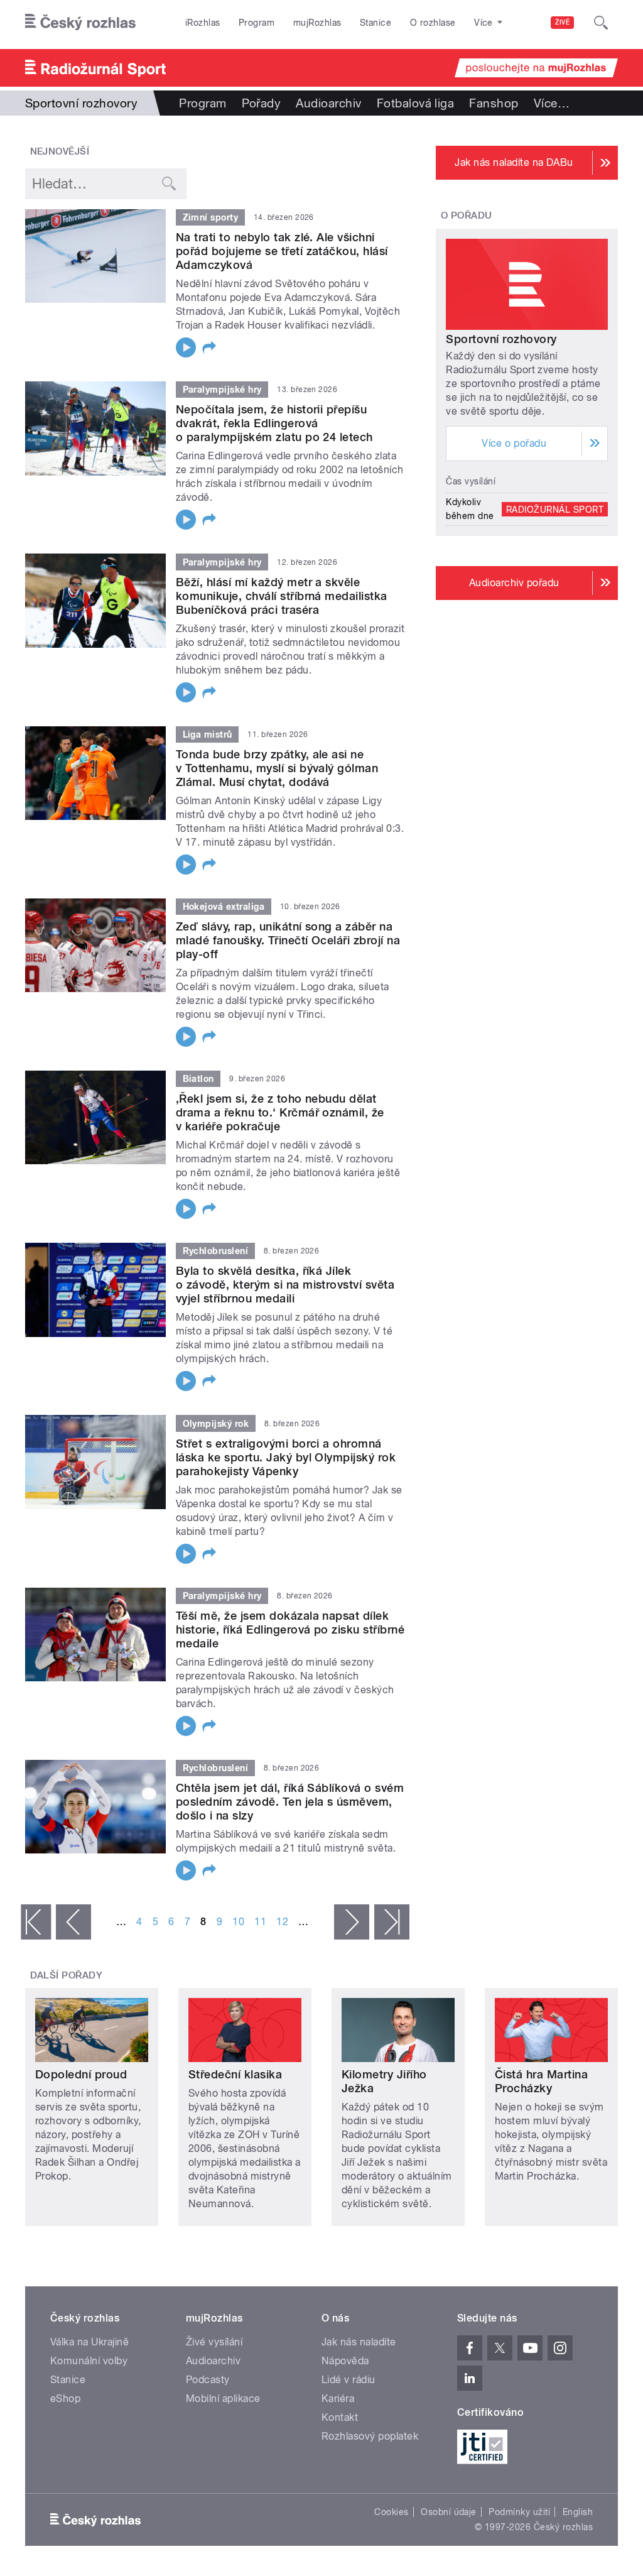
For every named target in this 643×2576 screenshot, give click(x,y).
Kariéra (338, 2399)
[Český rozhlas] (80, 23)
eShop (65, 2399)
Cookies (391, 2512)
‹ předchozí (73, 1922)
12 (282, 1922)
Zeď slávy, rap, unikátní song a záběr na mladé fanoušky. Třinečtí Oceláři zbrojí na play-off (288, 940)
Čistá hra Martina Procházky (541, 2081)
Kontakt (340, 2417)
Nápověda (345, 2361)
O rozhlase (433, 23)
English (578, 2512)
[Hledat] (601, 23)
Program (257, 23)
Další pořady (67, 1975)
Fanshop (494, 103)
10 (238, 1922)
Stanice (376, 23)
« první (36, 1922)
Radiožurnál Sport (555, 509)
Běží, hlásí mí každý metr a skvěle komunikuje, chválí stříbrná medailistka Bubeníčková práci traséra (282, 596)
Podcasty (208, 2380)
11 (260, 1922)
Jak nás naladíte (359, 2342)
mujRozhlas (317, 23)
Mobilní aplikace (223, 2399)
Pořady (262, 103)
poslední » (392, 1922)
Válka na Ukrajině (89, 2342)
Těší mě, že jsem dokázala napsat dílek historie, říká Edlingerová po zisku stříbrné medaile (290, 1629)
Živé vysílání (214, 2342)
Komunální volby (89, 2361)
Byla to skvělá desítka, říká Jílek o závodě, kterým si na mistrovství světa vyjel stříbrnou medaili (285, 1285)
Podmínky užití (519, 2512)
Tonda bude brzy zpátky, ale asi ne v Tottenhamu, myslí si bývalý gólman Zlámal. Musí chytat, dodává (277, 768)
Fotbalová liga (416, 103)
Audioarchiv (328, 103)
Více (552, 103)
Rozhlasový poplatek (370, 2436)
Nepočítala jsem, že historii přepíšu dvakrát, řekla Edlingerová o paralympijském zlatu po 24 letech (274, 423)
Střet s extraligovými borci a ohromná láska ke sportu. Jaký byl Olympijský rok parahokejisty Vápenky (286, 1457)
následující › (352, 1922)
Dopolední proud (81, 2074)
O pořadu (467, 216)
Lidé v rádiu (349, 2380)
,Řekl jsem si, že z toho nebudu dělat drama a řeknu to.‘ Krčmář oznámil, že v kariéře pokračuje (280, 1112)
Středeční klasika (235, 2074)
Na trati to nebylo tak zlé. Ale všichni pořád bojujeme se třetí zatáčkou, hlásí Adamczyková (282, 251)
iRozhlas (203, 23)
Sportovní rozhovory (501, 339)
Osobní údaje (449, 2512)
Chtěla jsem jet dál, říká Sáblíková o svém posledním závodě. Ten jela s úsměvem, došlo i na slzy (290, 1802)
